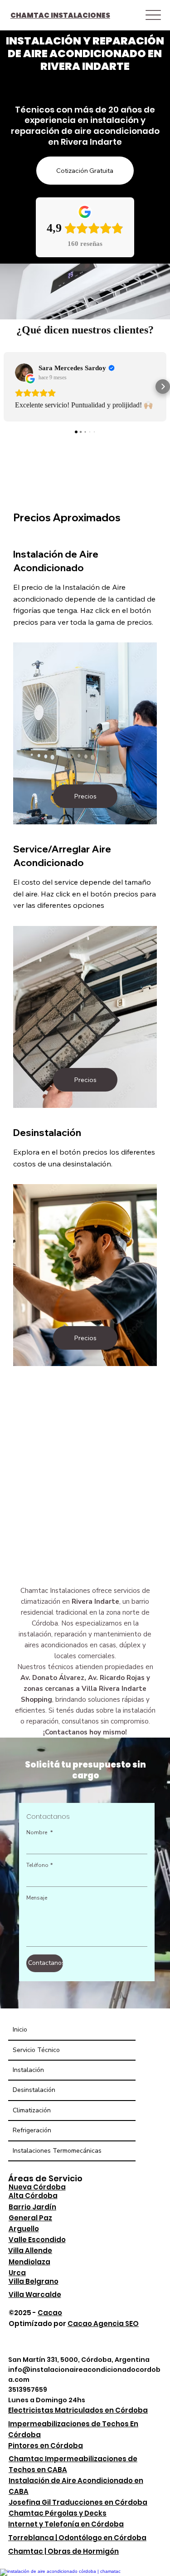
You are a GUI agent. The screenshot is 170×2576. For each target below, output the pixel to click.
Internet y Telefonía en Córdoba (66, 2524)
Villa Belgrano (34, 2281)
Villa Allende (30, 2250)
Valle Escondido (37, 2240)
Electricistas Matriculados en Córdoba (78, 2410)
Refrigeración (32, 2130)
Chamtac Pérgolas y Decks (58, 2513)
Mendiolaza (29, 2262)
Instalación (28, 2070)
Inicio (20, 2030)
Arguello (24, 2229)
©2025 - (35, 2313)
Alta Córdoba (33, 2196)
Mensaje (37, 1898)
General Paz (30, 2218)
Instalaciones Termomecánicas (57, 2151)
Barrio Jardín (32, 2207)
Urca (17, 2273)
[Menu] (153, 15)
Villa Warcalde (35, 2294)
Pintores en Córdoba (46, 2446)
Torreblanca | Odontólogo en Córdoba (77, 2538)
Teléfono (39, 1865)
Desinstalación (34, 2090)
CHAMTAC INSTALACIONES (60, 15)
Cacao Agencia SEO (103, 2324)
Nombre (39, 1833)
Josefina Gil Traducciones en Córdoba (78, 2502)
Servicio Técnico (36, 2050)
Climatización (32, 2110)
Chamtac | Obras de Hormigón (63, 2551)
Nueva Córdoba (37, 2187)
